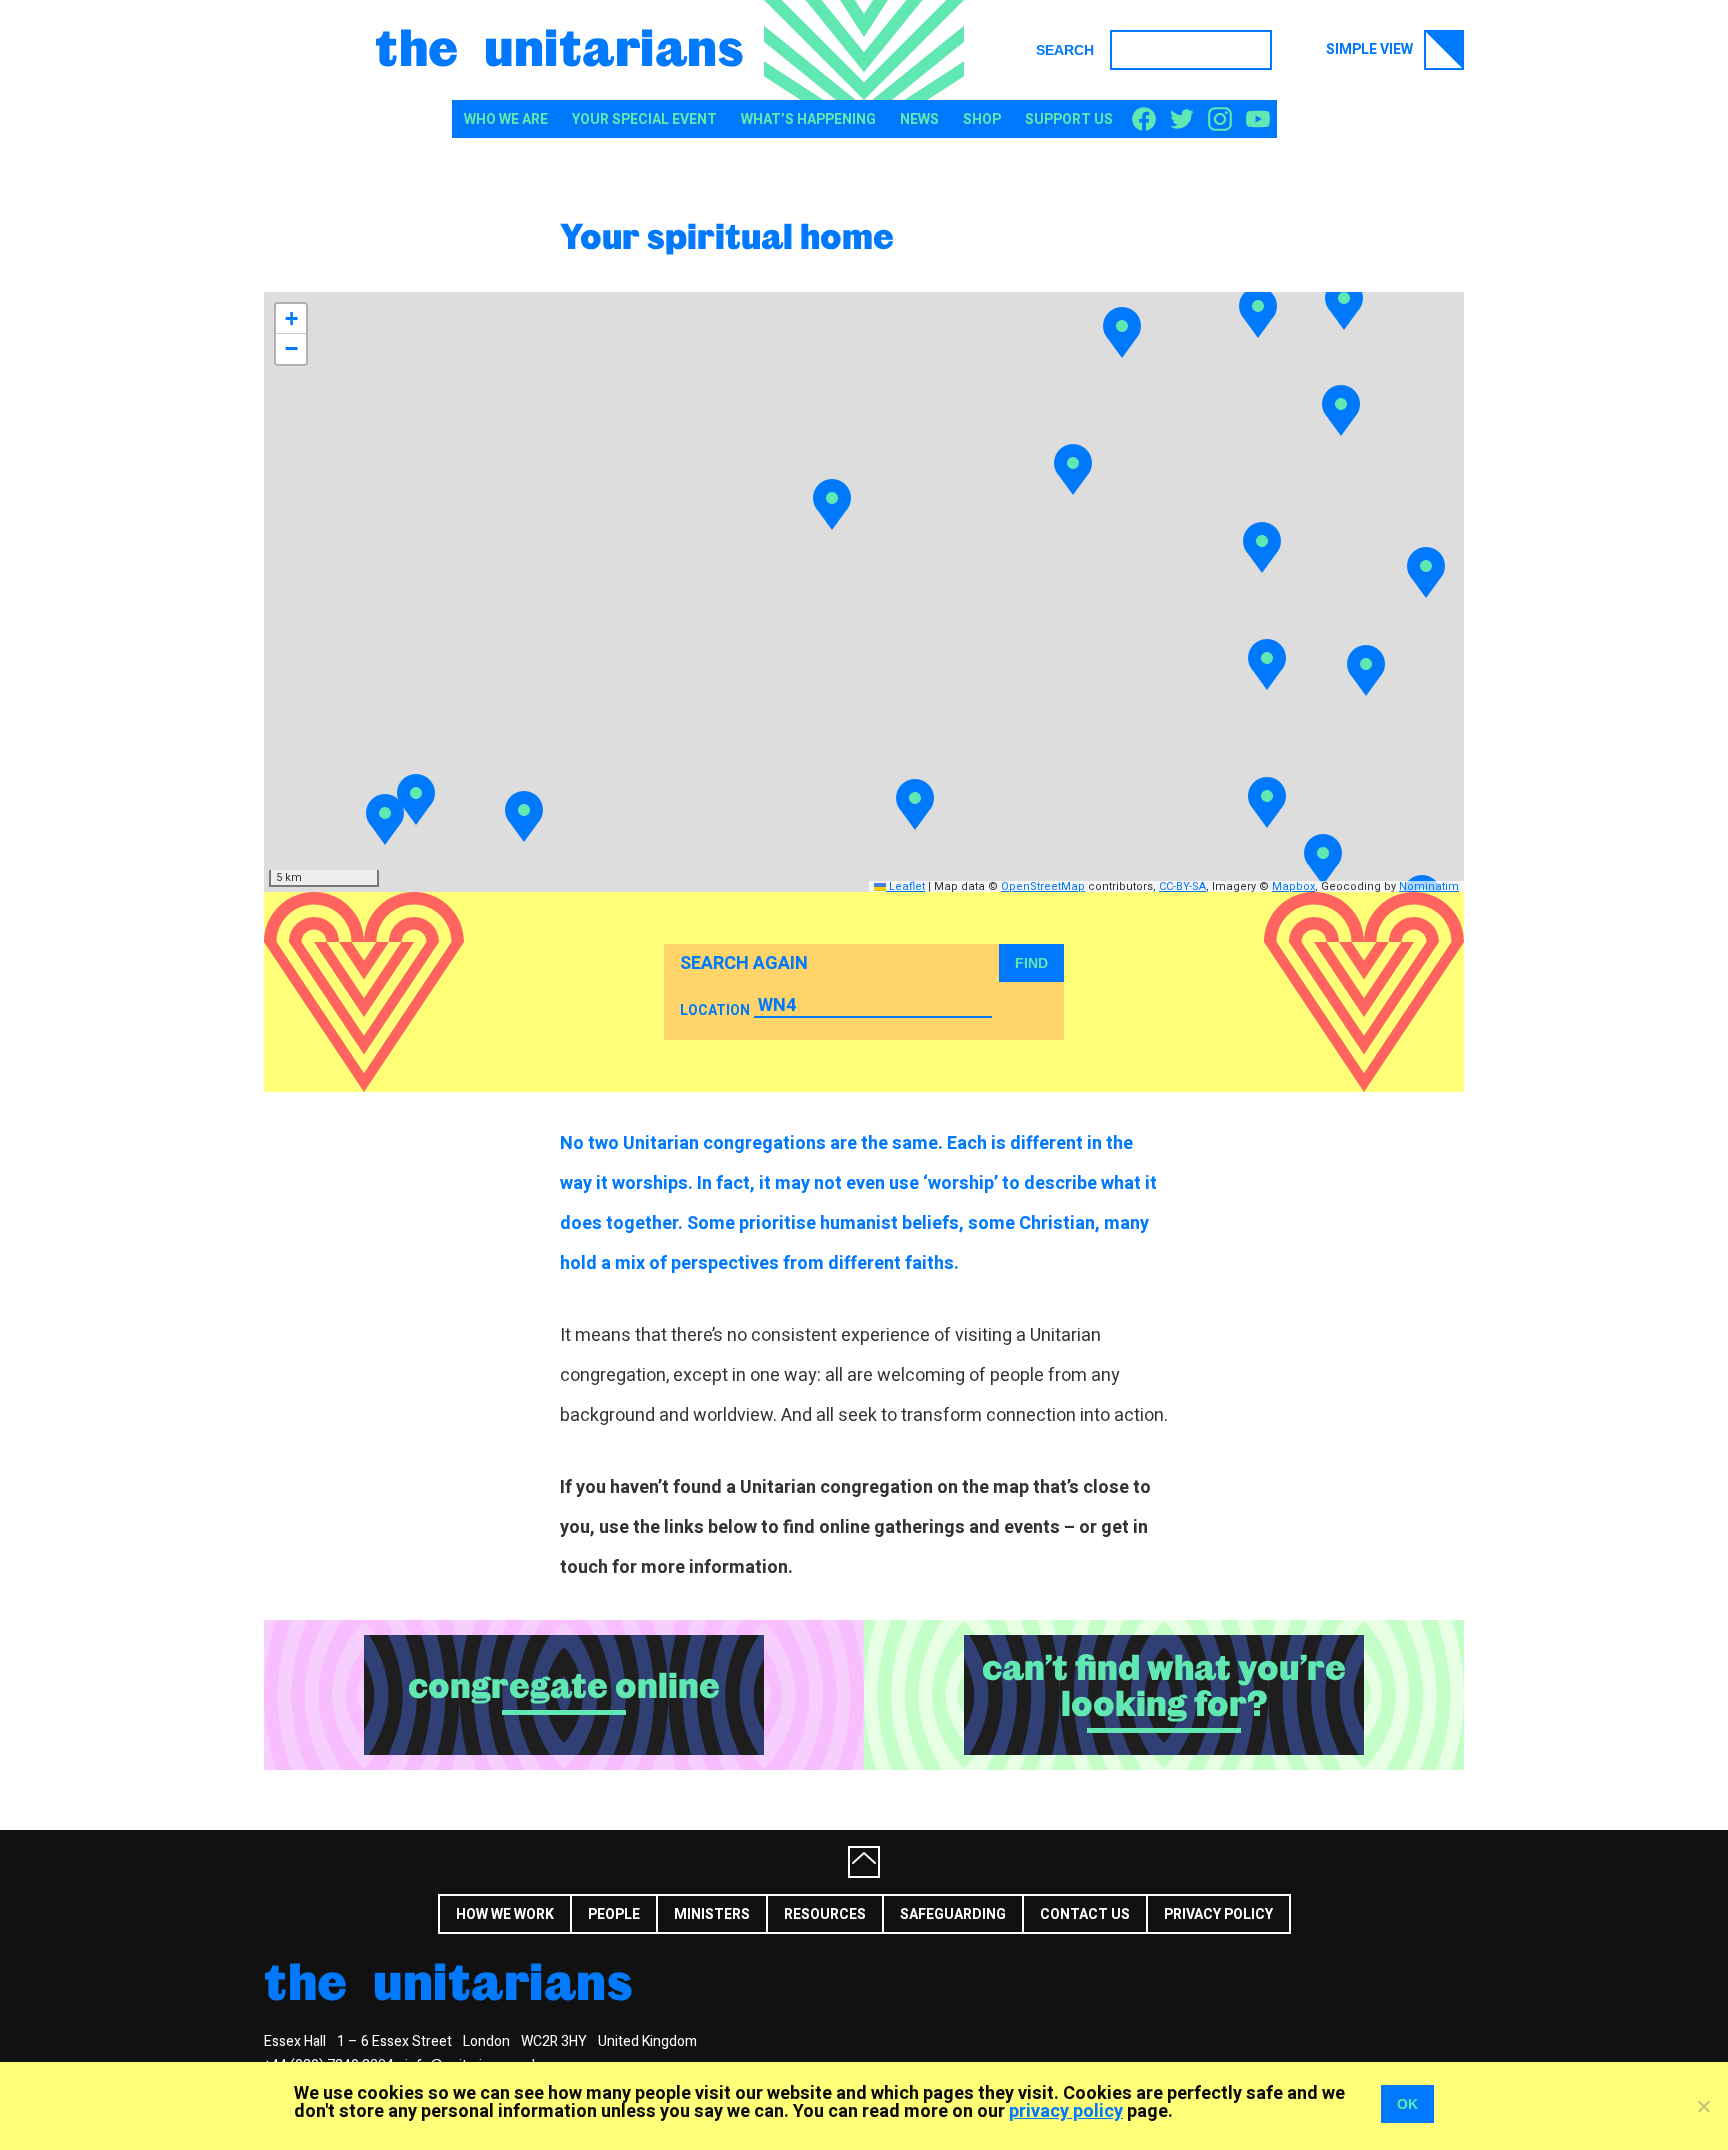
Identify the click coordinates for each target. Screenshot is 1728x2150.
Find (1031, 963)
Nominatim (1429, 886)
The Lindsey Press (1339, 1912)
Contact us (1085, 1914)
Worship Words (1499, 1912)
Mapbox (1293, 886)
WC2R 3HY (554, 2041)
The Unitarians (559, 46)
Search (1065, 50)
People (614, 1914)
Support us (1069, 119)
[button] (1258, 312)
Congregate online (564, 1686)
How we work (505, 1914)
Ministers (712, 1914)
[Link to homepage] (864, 49)
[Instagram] (1220, 120)
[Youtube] (1258, 120)
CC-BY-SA (1182, 886)
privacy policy (1066, 2111)
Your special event (644, 119)
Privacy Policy (1218, 1914)
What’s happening (808, 119)
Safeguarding (953, 1914)
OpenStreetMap (1043, 886)
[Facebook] (1144, 120)
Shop (982, 119)
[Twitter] (1182, 120)
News (919, 119)
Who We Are (506, 119)
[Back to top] (864, 1862)
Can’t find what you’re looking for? (1164, 1686)
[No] (1703, 2106)
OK (1407, 2104)
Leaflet (905, 886)
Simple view (1371, 49)
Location (715, 1010)
